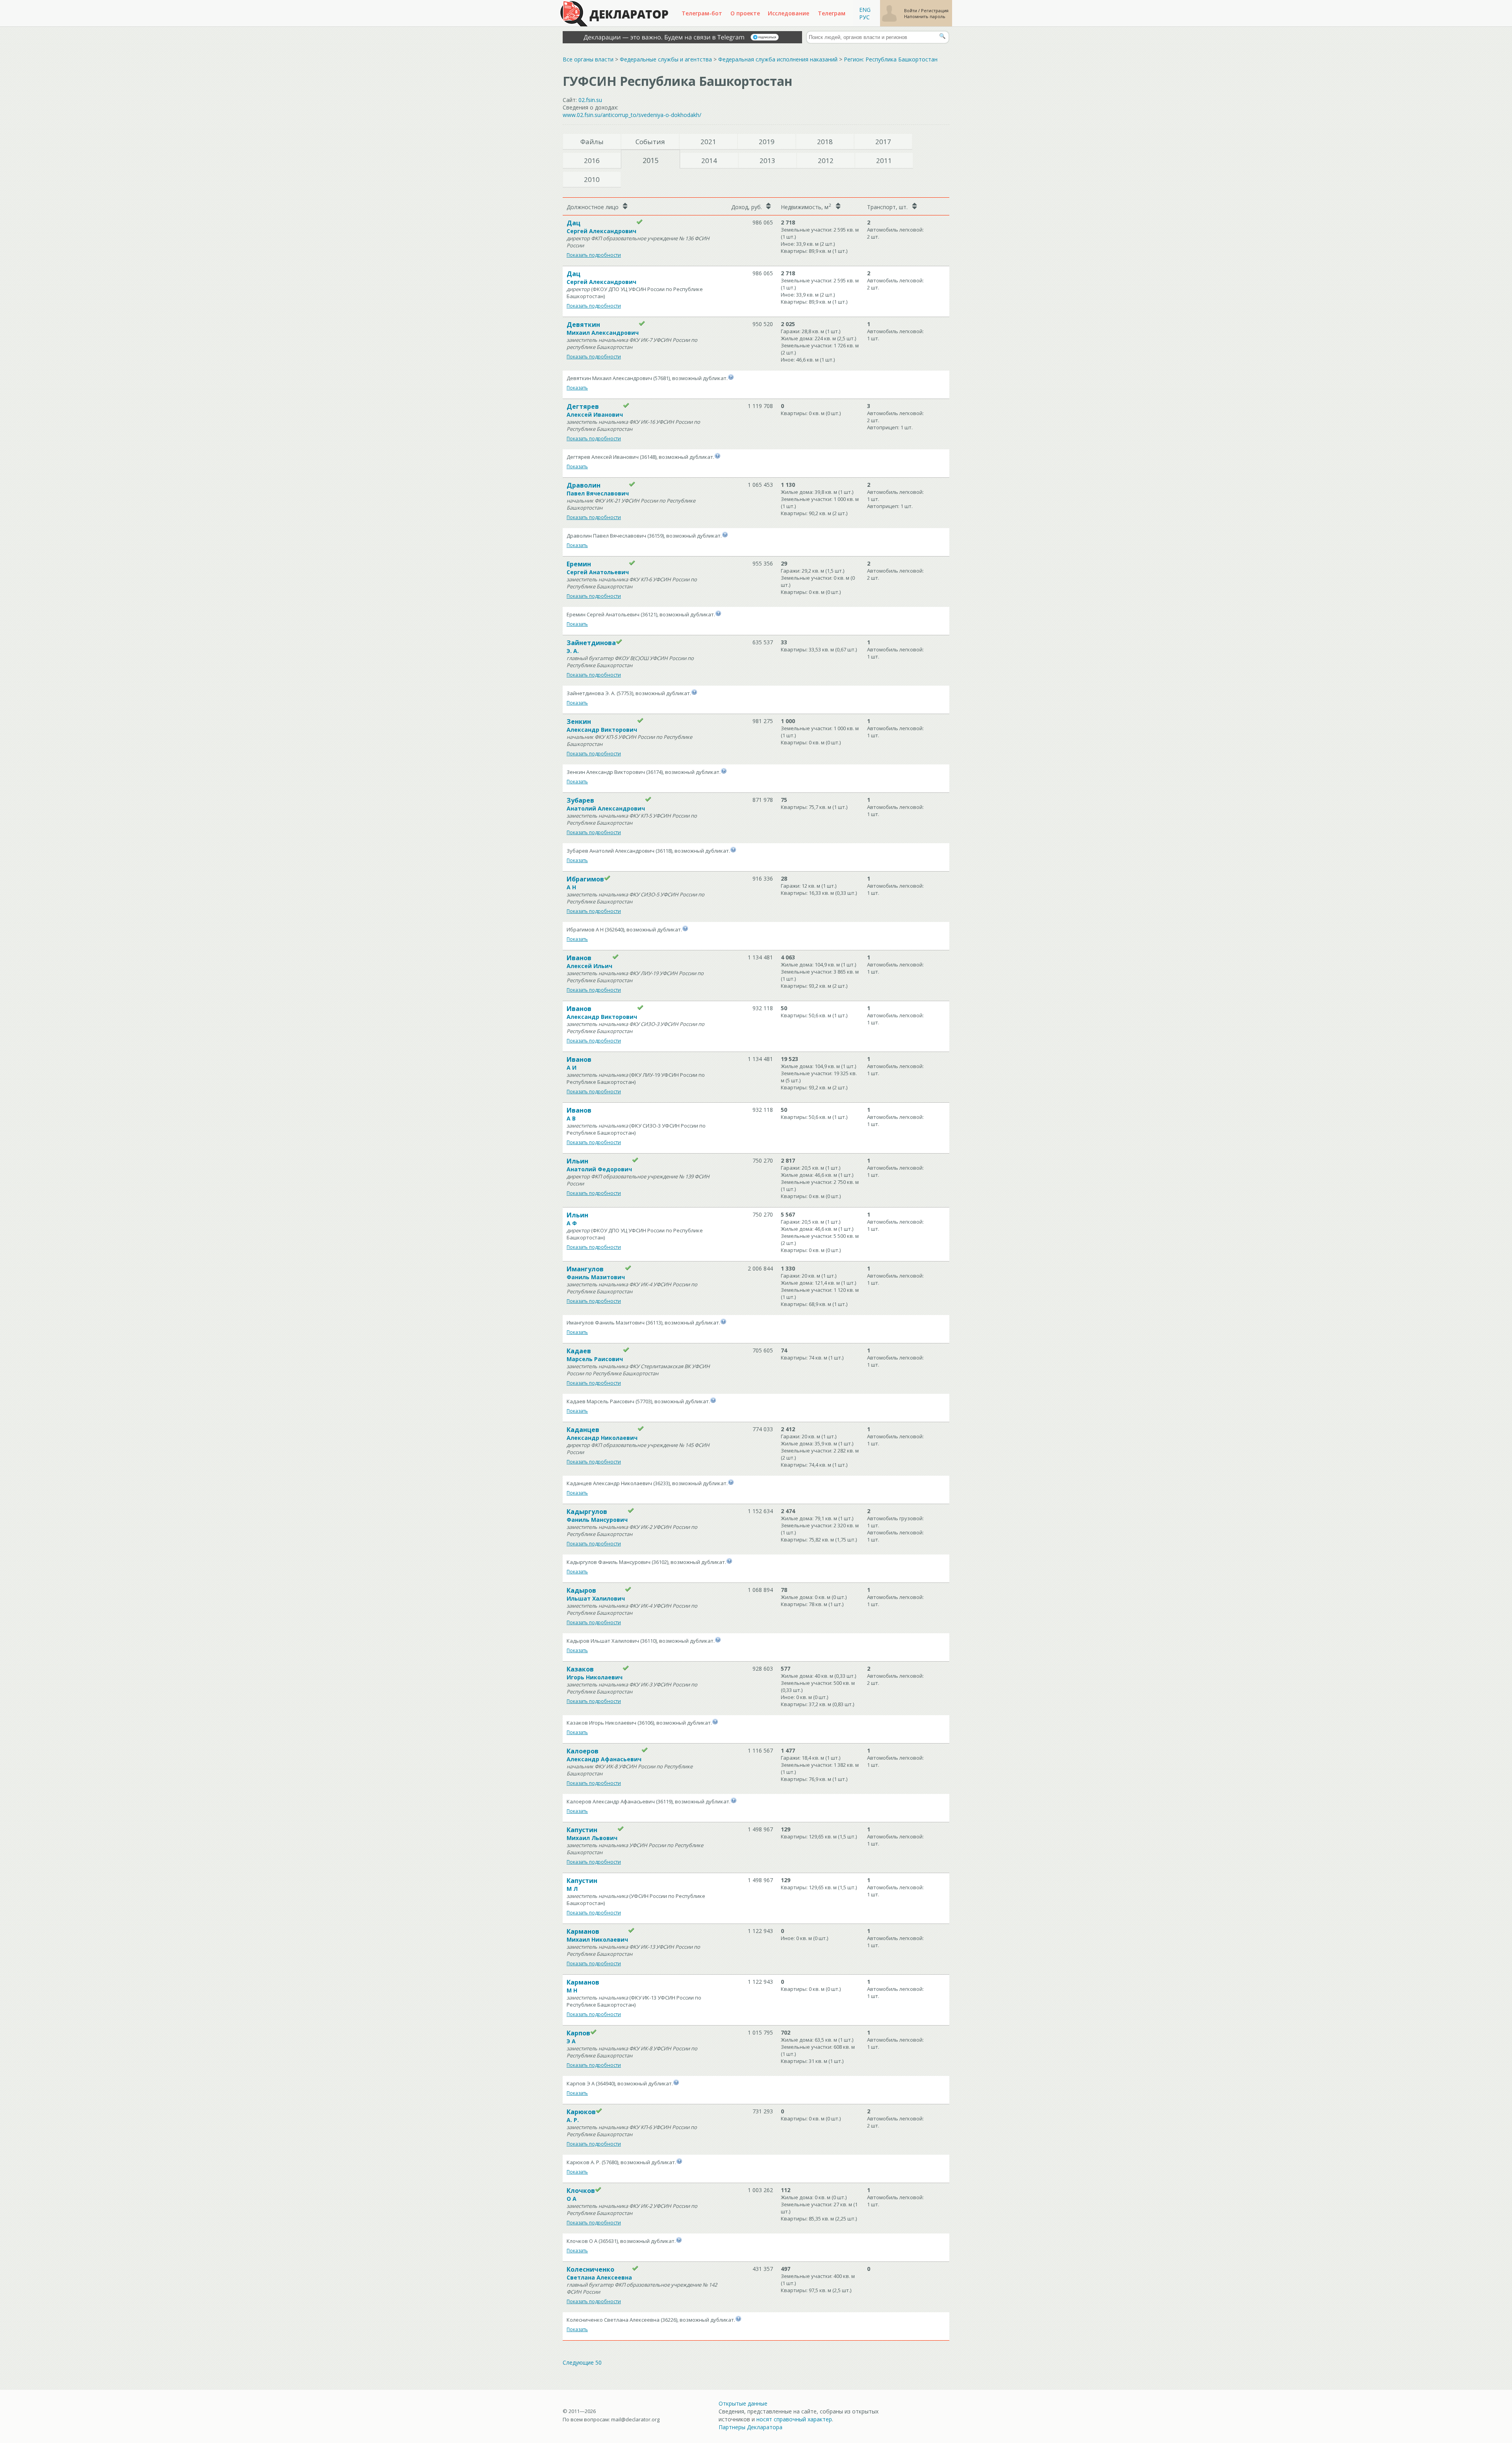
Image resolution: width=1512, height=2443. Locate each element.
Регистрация (935, 10)
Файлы (592, 142)
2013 (767, 160)
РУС (864, 17)
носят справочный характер (794, 2419)
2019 (767, 142)
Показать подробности (594, 255)
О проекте (745, 13)
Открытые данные (743, 2403)
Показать (577, 388)
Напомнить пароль (925, 16)
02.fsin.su (590, 100)
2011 (884, 160)
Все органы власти (588, 59)
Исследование (788, 13)
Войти (911, 10)
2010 (592, 179)
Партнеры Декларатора (750, 2427)
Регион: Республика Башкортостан (891, 59)
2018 (825, 142)
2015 (650, 160)
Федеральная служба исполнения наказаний (778, 59)
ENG (865, 10)
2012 (826, 160)
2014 (709, 160)
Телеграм (832, 13)
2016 (592, 160)
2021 (708, 142)
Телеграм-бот (702, 13)
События (650, 142)
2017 (883, 142)
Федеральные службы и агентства (666, 59)
